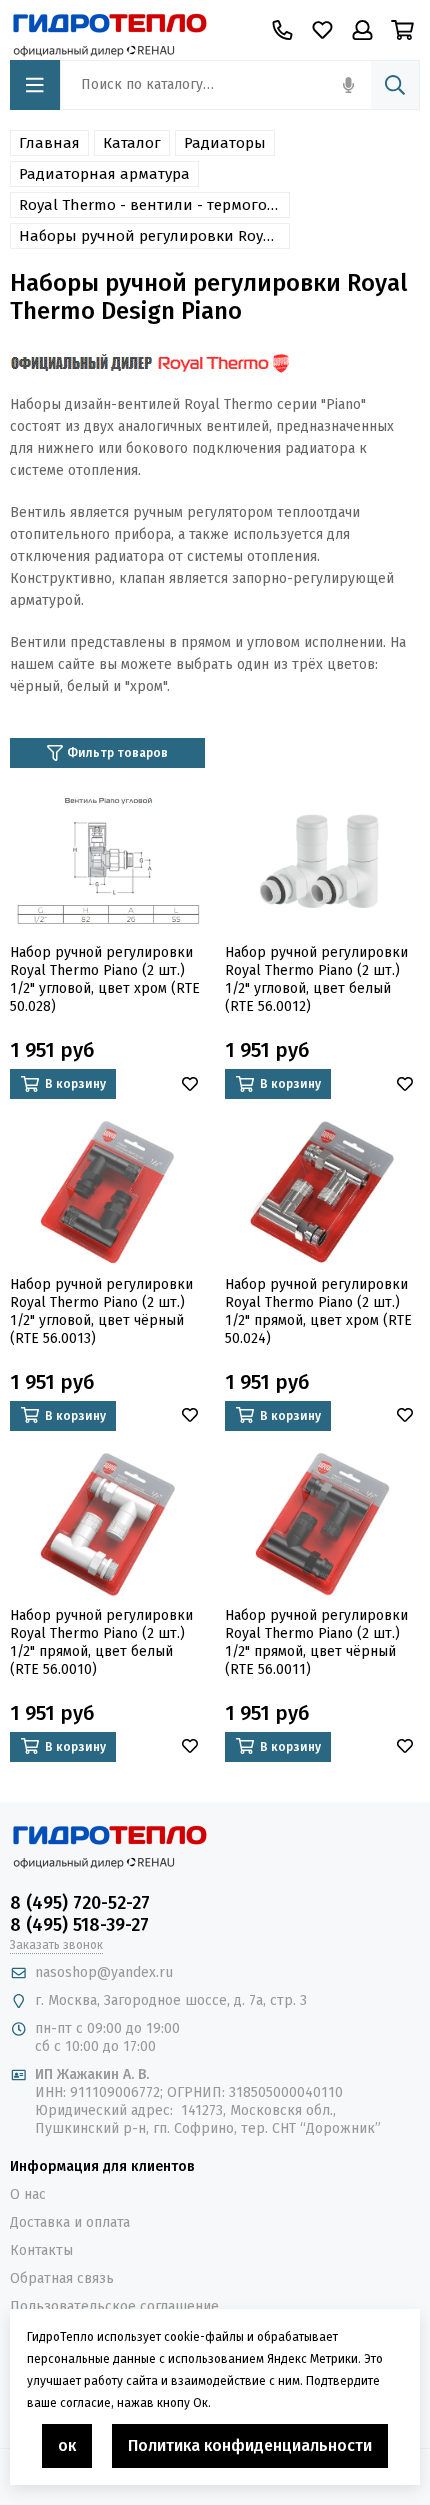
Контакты (41, 2250)
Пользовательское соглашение (114, 2306)
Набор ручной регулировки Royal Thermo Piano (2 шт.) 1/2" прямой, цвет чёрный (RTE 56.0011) (316, 1642)
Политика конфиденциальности (250, 2445)
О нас (28, 2194)
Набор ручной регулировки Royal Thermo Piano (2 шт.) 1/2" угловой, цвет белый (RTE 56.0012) (316, 979)
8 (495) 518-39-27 (79, 1925)
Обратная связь (62, 2278)
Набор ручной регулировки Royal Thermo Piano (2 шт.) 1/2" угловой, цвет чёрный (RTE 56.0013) (101, 1311)
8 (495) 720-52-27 (80, 1903)
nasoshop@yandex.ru (104, 1972)
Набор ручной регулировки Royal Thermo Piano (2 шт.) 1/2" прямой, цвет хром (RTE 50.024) (318, 1311)
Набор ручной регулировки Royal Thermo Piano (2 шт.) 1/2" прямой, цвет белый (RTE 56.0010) (101, 1642)
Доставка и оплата (70, 2222)
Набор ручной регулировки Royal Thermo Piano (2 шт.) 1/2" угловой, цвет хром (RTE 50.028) (105, 979)
